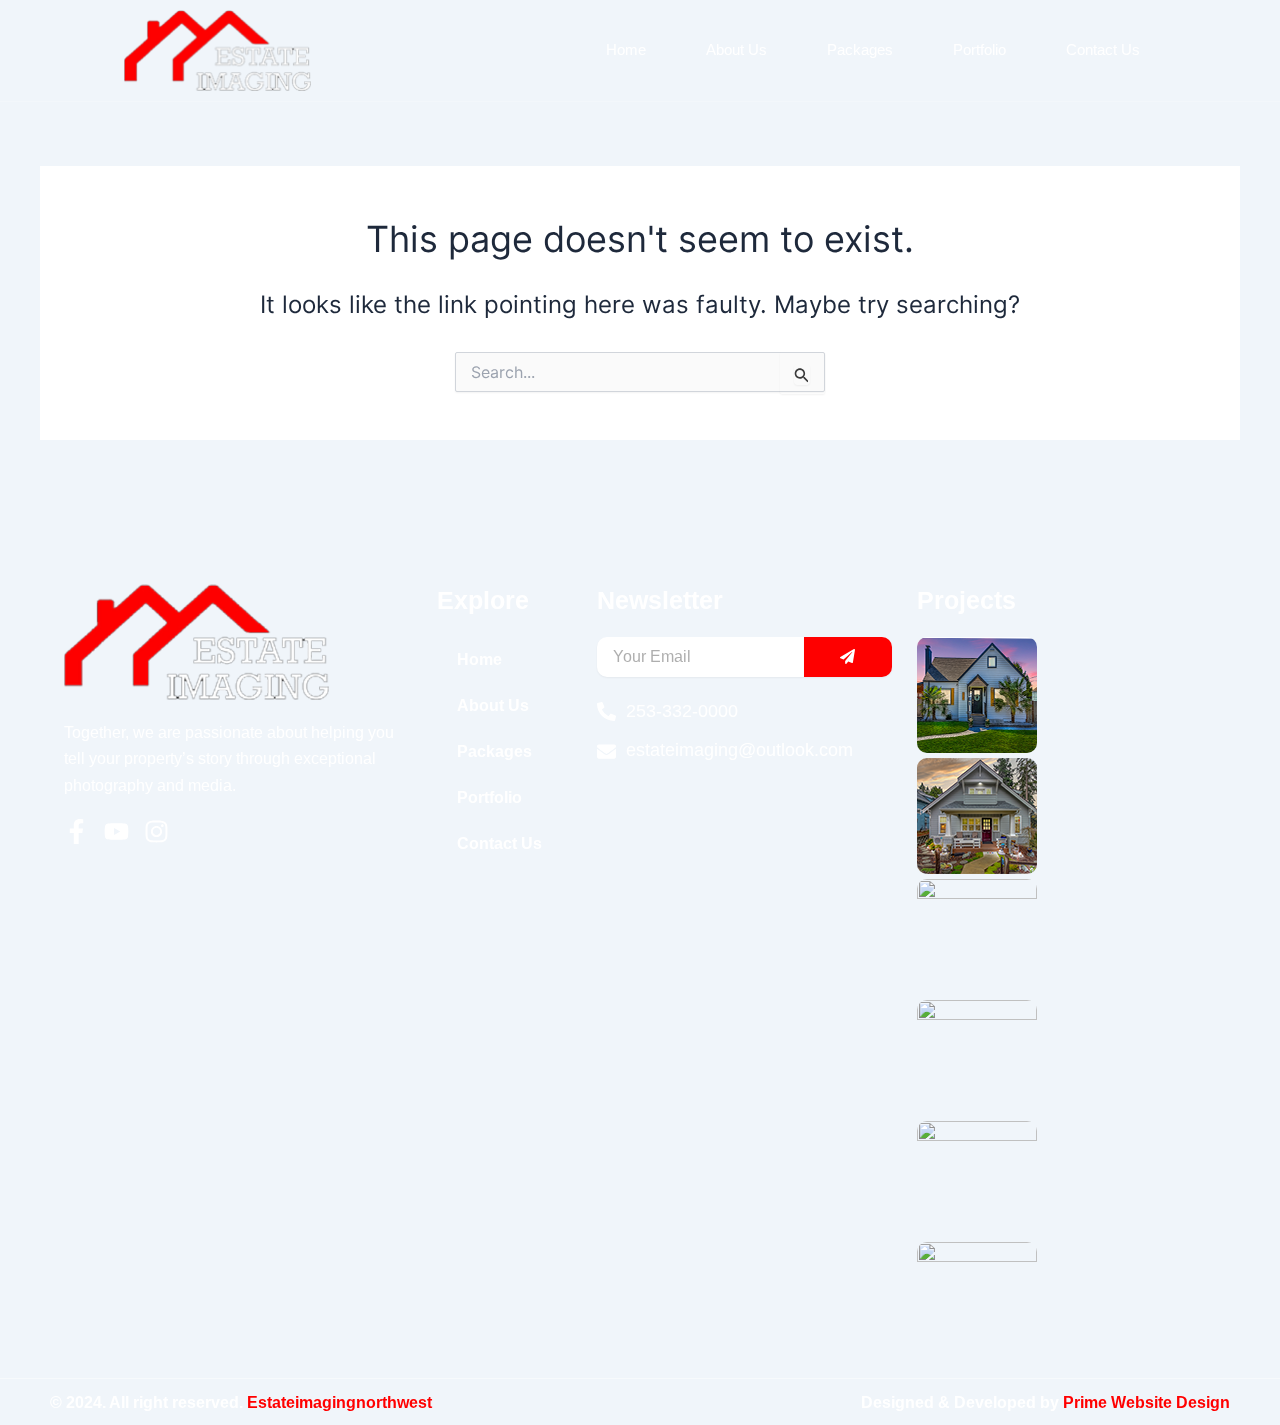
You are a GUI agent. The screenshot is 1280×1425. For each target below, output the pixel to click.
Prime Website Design (1146, 1402)
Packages (860, 49)
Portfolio (979, 49)
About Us (736, 49)
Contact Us (1103, 49)
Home (626, 49)
